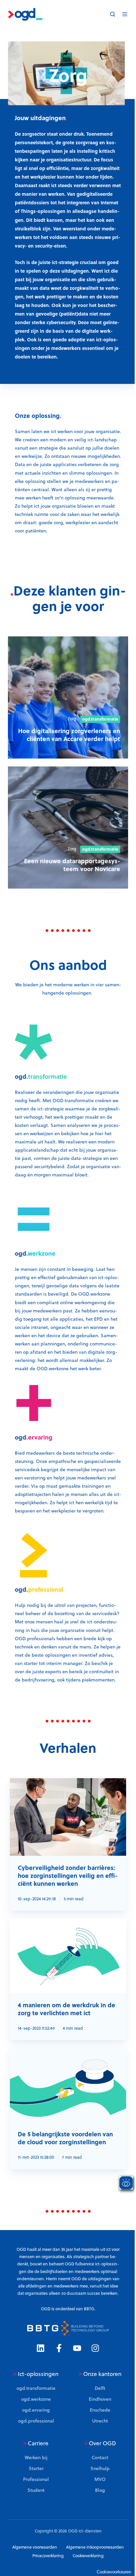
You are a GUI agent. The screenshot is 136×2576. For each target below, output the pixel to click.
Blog (100, 2490)
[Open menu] (125, 14)
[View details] (40, 2348)
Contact (100, 2457)
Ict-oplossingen (36, 2374)
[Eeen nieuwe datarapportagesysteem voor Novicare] (68, 828)
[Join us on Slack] (59, 2348)
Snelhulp (100, 2468)
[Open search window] (113, 14)
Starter (36, 2468)
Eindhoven (100, 2399)
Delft (100, 2388)
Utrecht (100, 2421)
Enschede (100, 2410)
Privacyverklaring (48, 2556)
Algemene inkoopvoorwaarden (95, 2547)
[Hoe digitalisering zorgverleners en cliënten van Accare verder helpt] (68, 697)
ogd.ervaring (36, 2410)
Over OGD (100, 2443)
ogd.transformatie (36, 2388)
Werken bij (36, 2457)
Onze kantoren (100, 2374)
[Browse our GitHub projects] (77, 2348)
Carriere (36, 2443)
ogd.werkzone (36, 2399)
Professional (36, 2479)
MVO (100, 2479)
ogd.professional (36, 2421)
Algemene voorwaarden (35, 2547)
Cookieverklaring (88, 2556)
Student (36, 2490)
